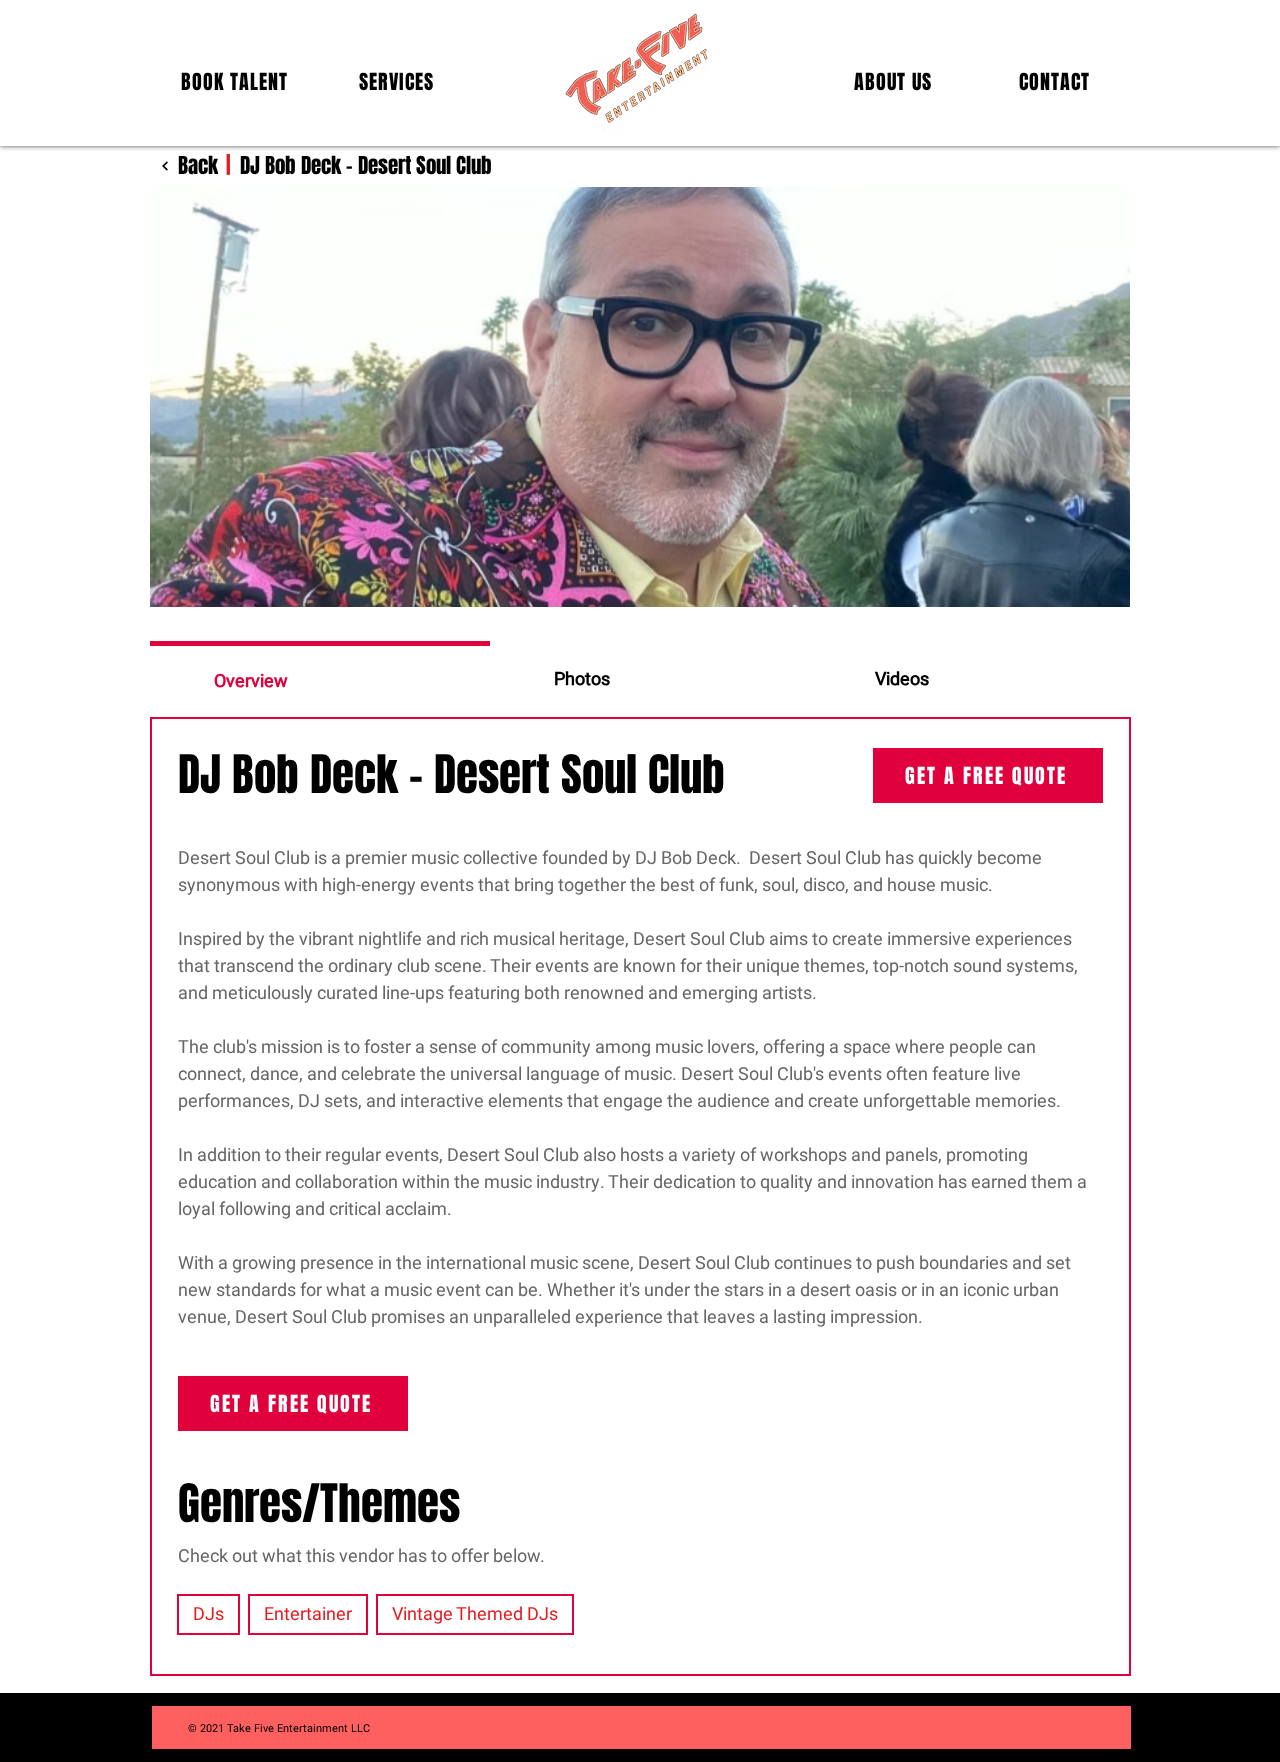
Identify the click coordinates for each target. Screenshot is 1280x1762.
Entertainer (308, 1614)
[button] (235, 82)
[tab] (320, 679)
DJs (208, 1614)
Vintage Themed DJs (475, 1614)
